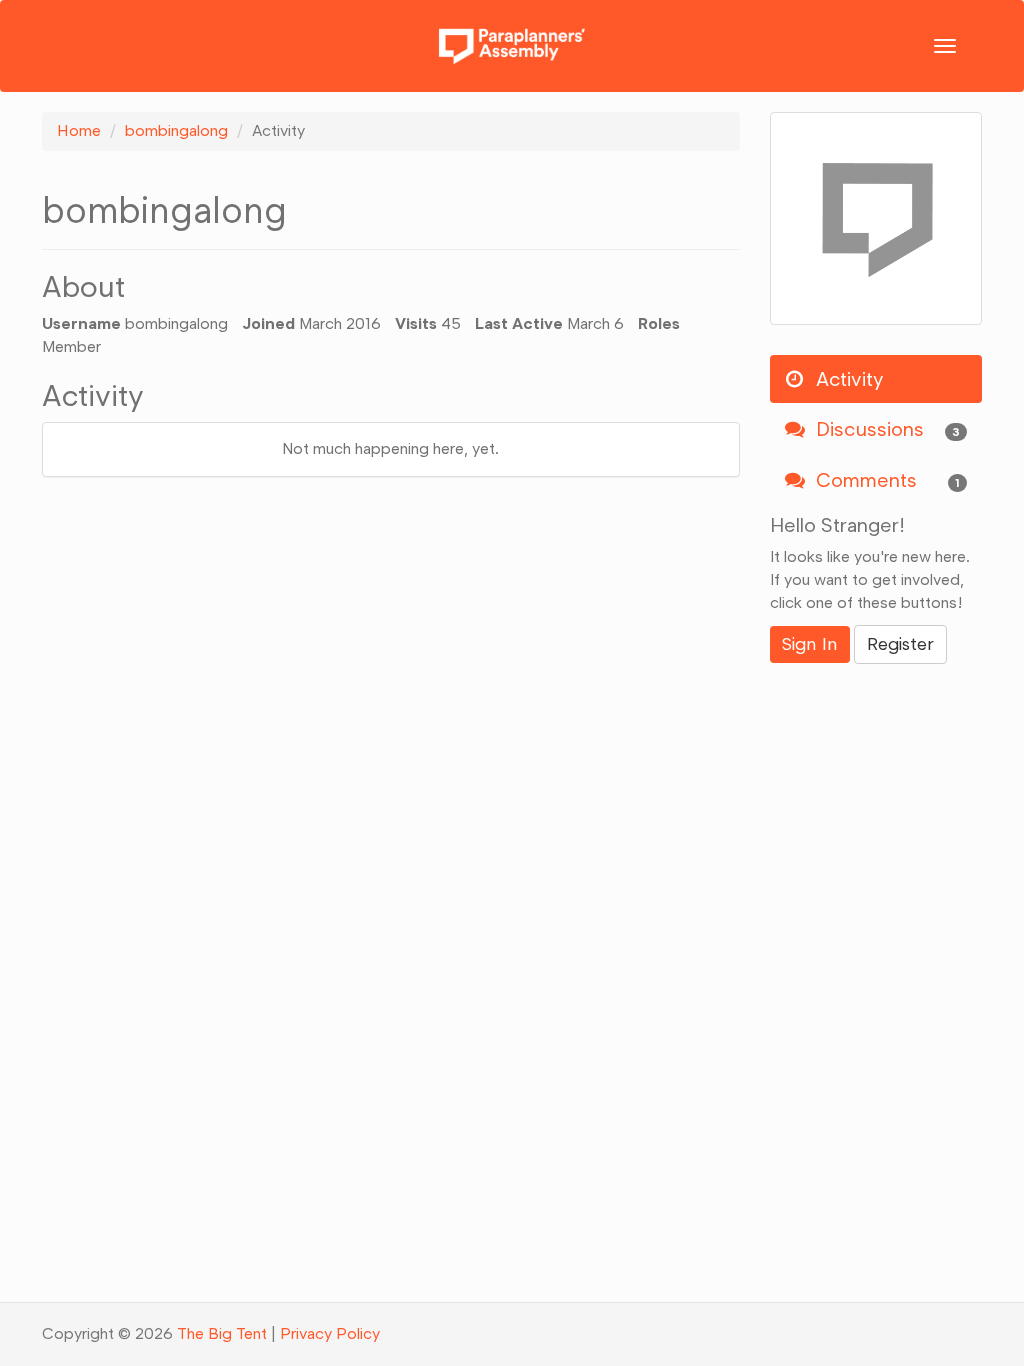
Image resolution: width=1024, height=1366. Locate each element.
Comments (886, 480)
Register (900, 644)
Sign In (810, 644)
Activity (847, 379)
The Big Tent (222, 1333)
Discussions (886, 429)
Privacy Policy (330, 1333)
